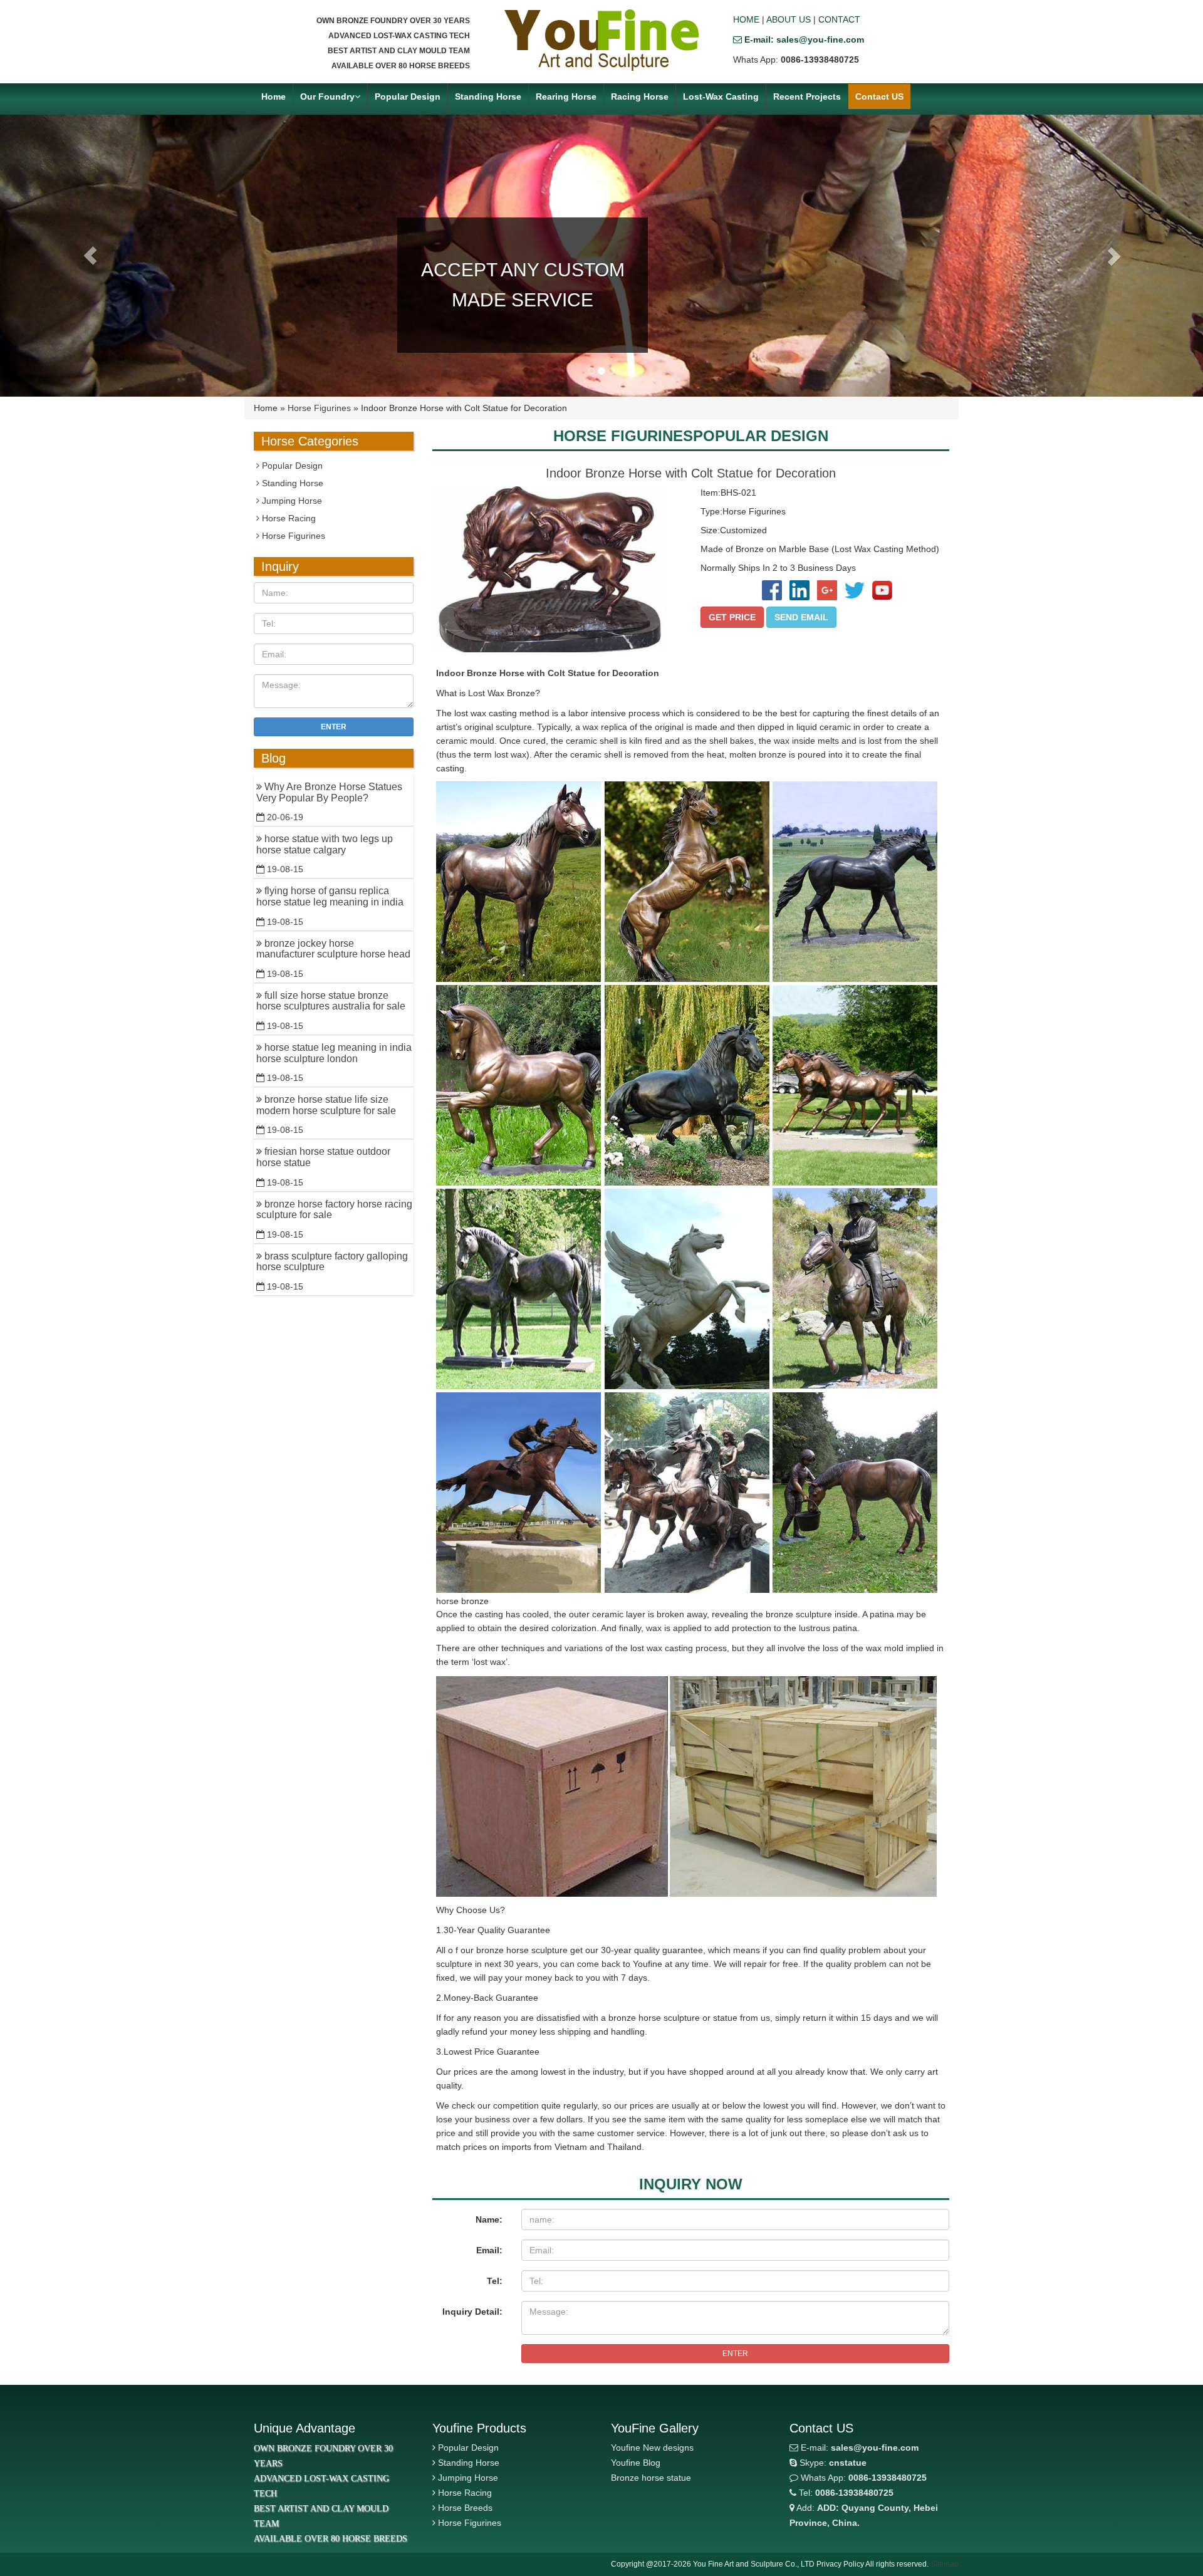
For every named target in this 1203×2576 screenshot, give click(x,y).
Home (273, 96)
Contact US (879, 96)
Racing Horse (640, 96)
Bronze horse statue (651, 2478)
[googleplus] (826, 590)
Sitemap (945, 2564)
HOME (746, 19)
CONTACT (839, 19)
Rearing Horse (566, 96)
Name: (489, 2219)
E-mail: (858, 2448)
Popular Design (408, 96)
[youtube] (880, 590)
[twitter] (853, 590)
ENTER (735, 2354)
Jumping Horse (291, 501)
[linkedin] (798, 590)
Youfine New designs (652, 2448)
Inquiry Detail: (472, 2312)
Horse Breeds (465, 2508)
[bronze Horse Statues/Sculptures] (601, 40)
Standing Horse (488, 96)
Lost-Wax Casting (721, 96)
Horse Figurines (319, 408)
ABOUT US (789, 19)
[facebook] (771, 590)
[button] (90, 256)
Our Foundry (327, 96)
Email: (489, 2250)
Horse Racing (288, 518)
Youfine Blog (636, 2463)
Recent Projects (807, 96)
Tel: (495, 2281)
